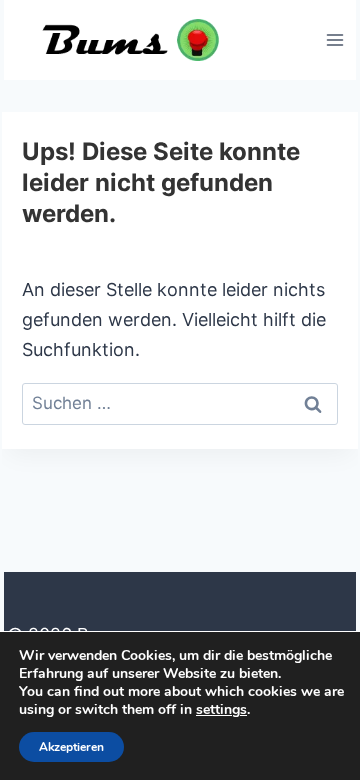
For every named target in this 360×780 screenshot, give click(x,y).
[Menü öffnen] (334, 39)
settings (221, 710)
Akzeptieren (71, 747)
